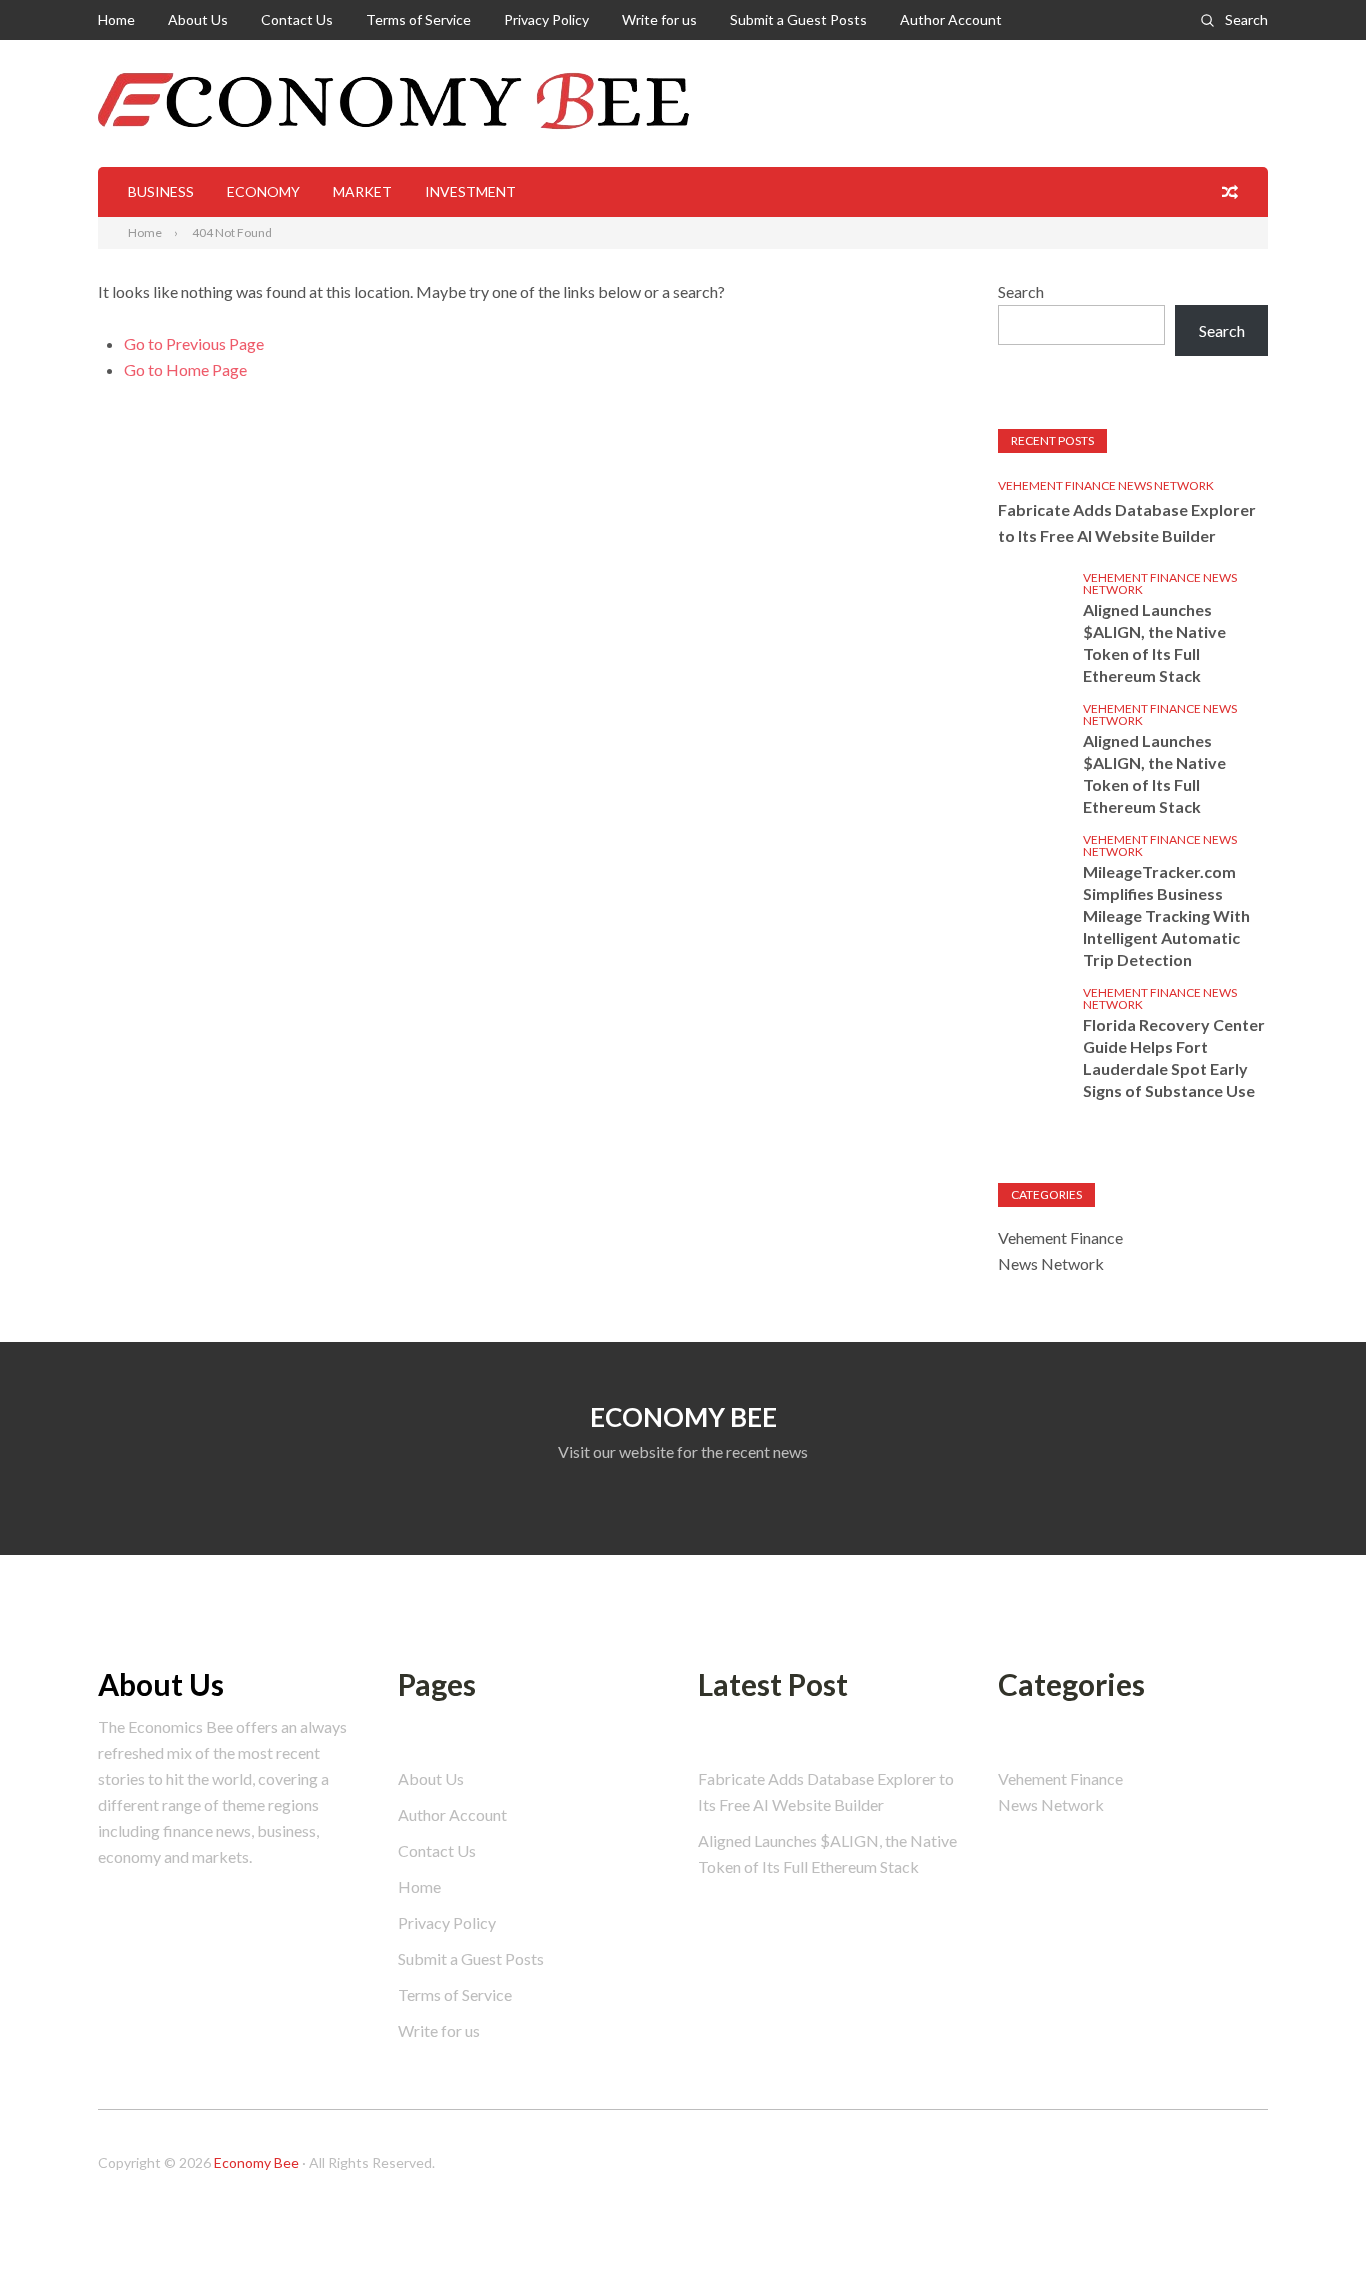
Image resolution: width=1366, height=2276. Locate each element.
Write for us (659, 19)
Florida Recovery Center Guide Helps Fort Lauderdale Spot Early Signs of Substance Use (1174, 1057)
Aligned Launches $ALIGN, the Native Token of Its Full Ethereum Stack (1154, 642)
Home (116, 19)
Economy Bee (256, 2162)
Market (362, 191)
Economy (263, 191)
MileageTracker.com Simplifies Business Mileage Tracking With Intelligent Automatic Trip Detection (1166, 915)
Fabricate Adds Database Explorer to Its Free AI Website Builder (1127, 522)
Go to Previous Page (194, 343)
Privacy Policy (546, 19)
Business (161, 191)
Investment (470, 191)
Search (1246, 19)
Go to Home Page (185, 369)
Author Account (951, 19)
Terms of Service (418, 19)
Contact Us (297, 19)
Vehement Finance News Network (1106, 485)
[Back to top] (1310, 2220)
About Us (198, 19)
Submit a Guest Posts (798, 19)
